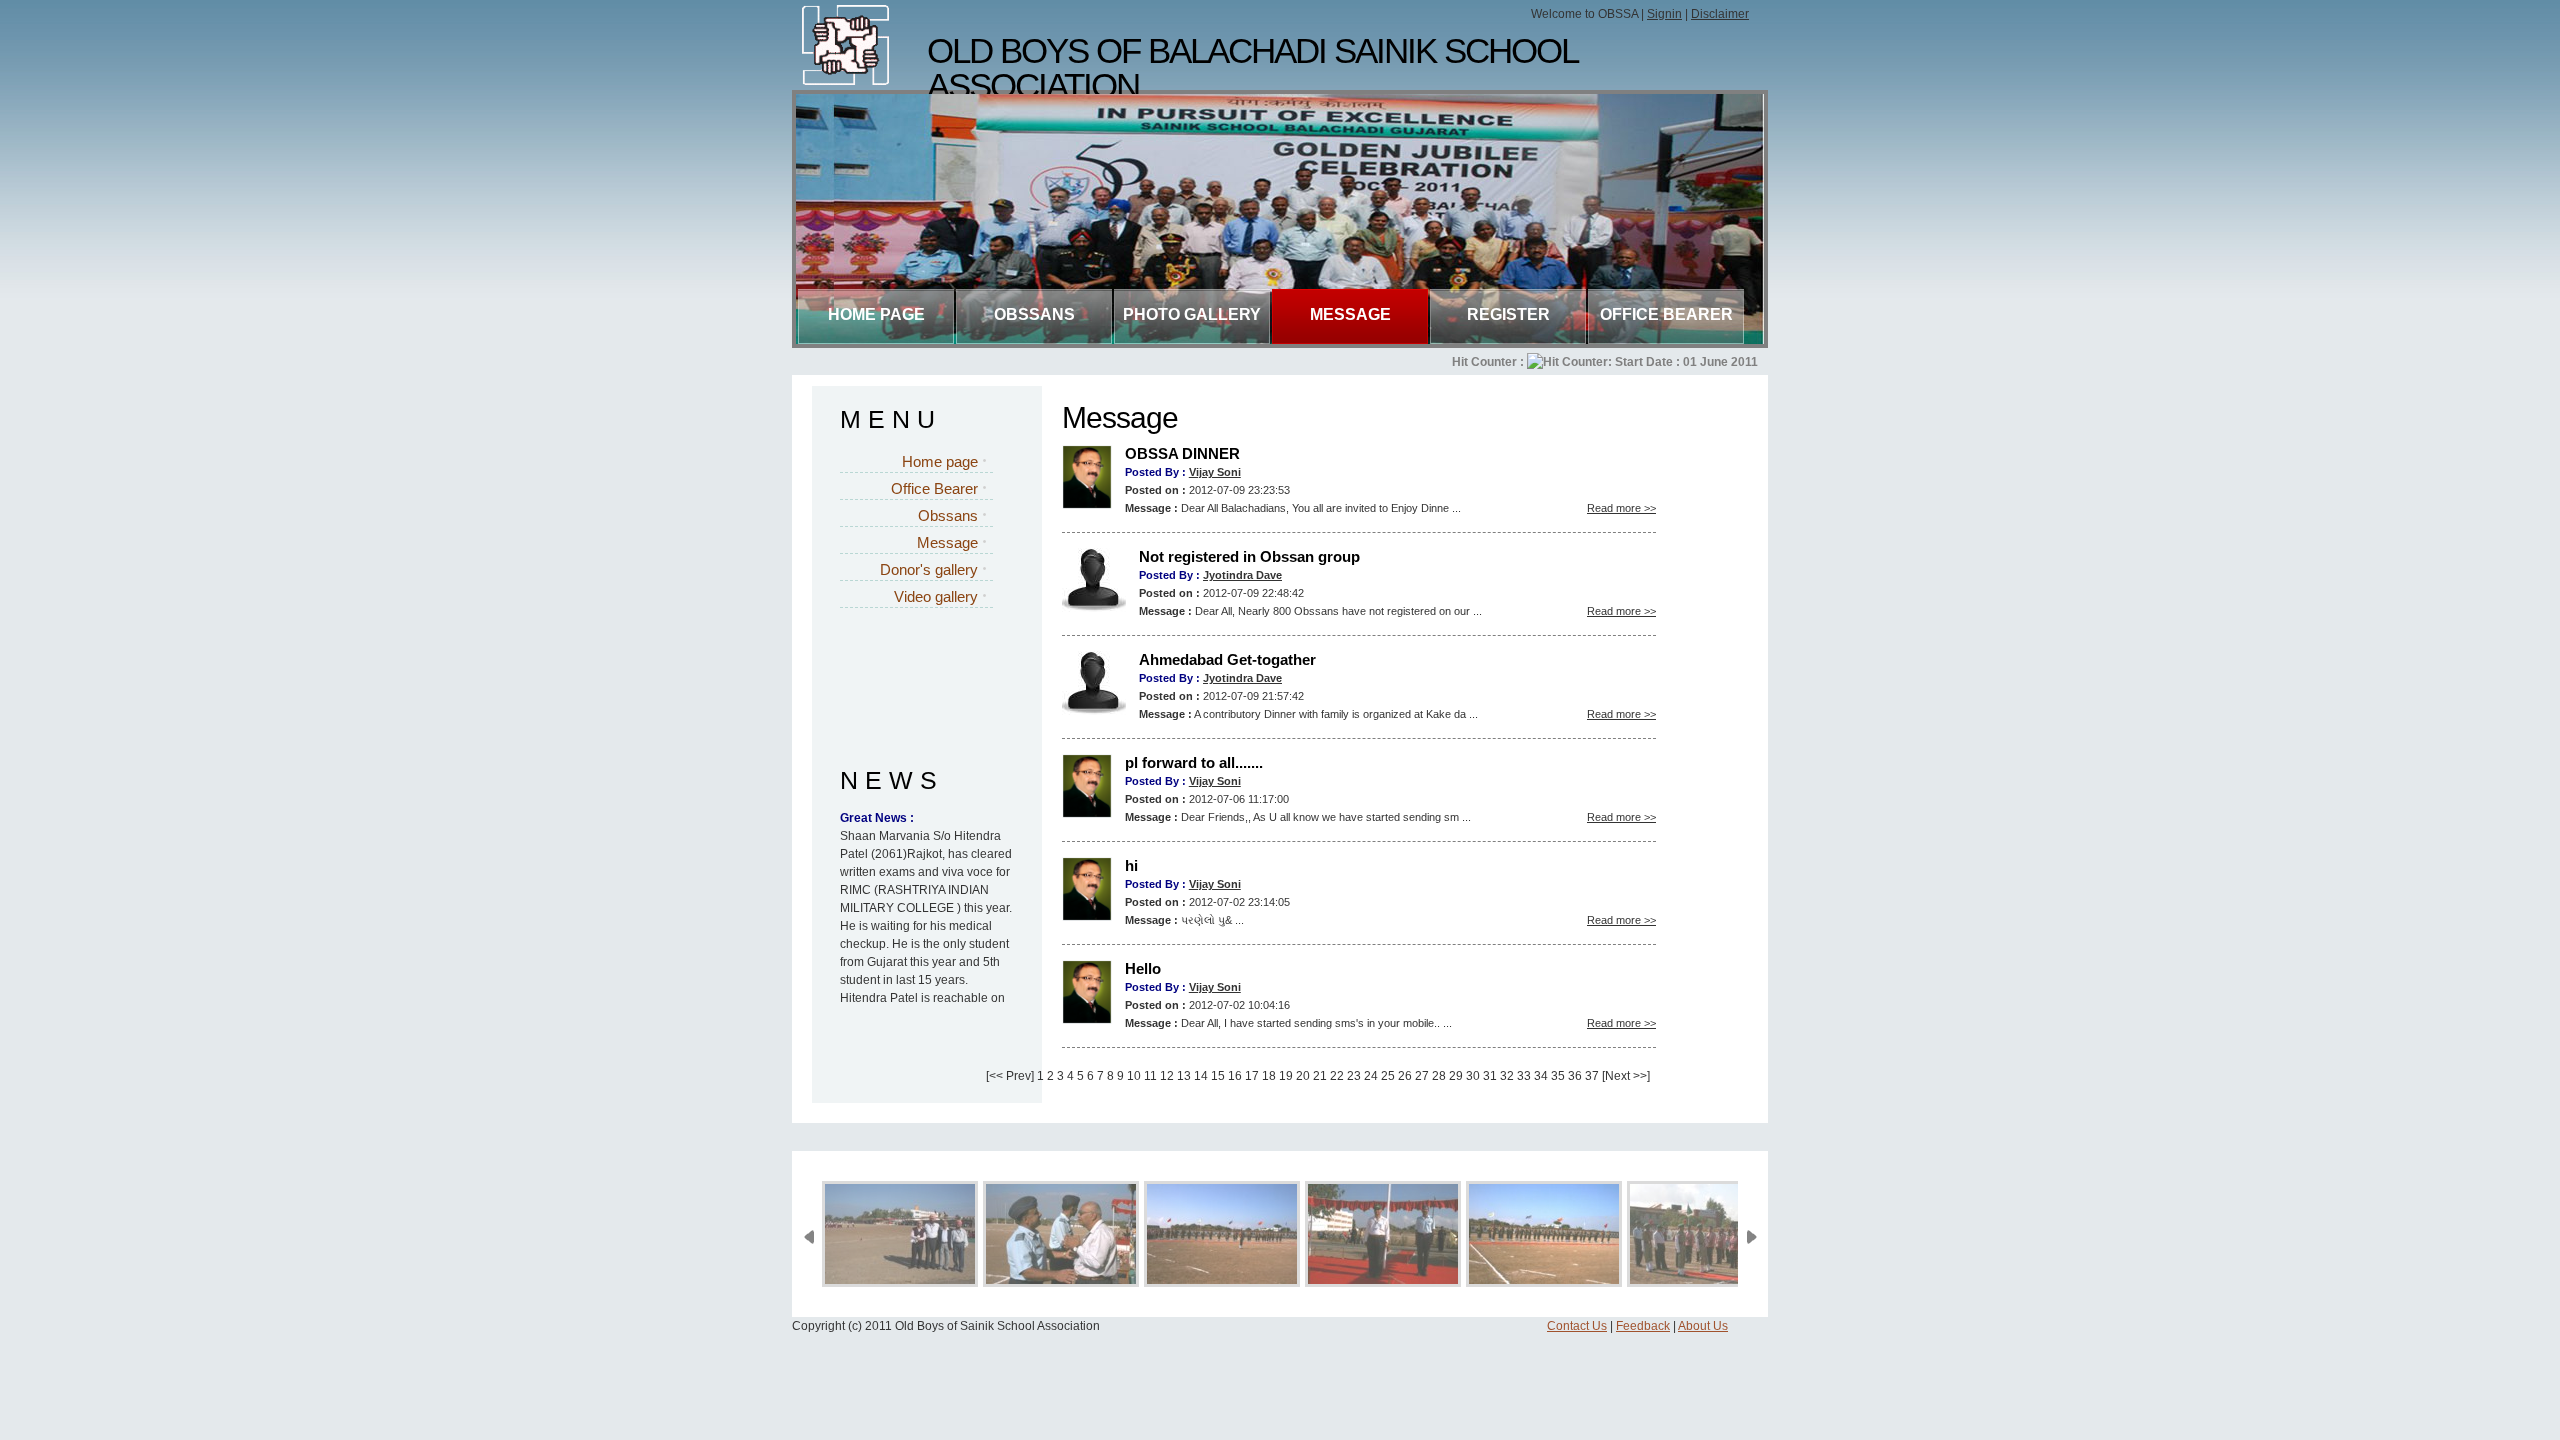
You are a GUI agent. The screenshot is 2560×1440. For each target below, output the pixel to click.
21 (1320, 1076)
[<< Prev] (1010, 1076)
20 (1303, 1076)
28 (1439, 1076)
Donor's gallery (929, 569)
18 (1269, 1076)
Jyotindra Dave (1242, 575)
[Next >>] (1626, 1076)
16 (1235, 1076)
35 (1558, 1076)
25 (1388, 1076)
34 (1541, 1076)
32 (1507, 1076)
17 (1252, 1076)
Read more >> (1621, 508)
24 (1371, 1076)
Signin (1664, 14)
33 (1524, 1076)
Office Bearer (1666, 314)
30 (1473, 1076)
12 (1167, 1076)
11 (1150, 1076)
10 (1134, 1076)
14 (1201, 1076)
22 (1337, 1076)
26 (1405, 1076)
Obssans (948, 515)
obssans (1034, 314)
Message (1350, 314)
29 (1456, 1076)
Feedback (1643, 1326)
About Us (1703, 1326)
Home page (876, 314)
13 (1184, 1076)
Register (1508, 314)
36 (1575, 1076)
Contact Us (1577, 1326)
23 (1354, 1076)
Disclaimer (1720, 14)
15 (1218, 1076)
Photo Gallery (1192, 314)
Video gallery (936, 596)
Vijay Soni (1215, 472)
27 (1422, 1076)
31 (1490, 1076)
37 (1592, 1076)
